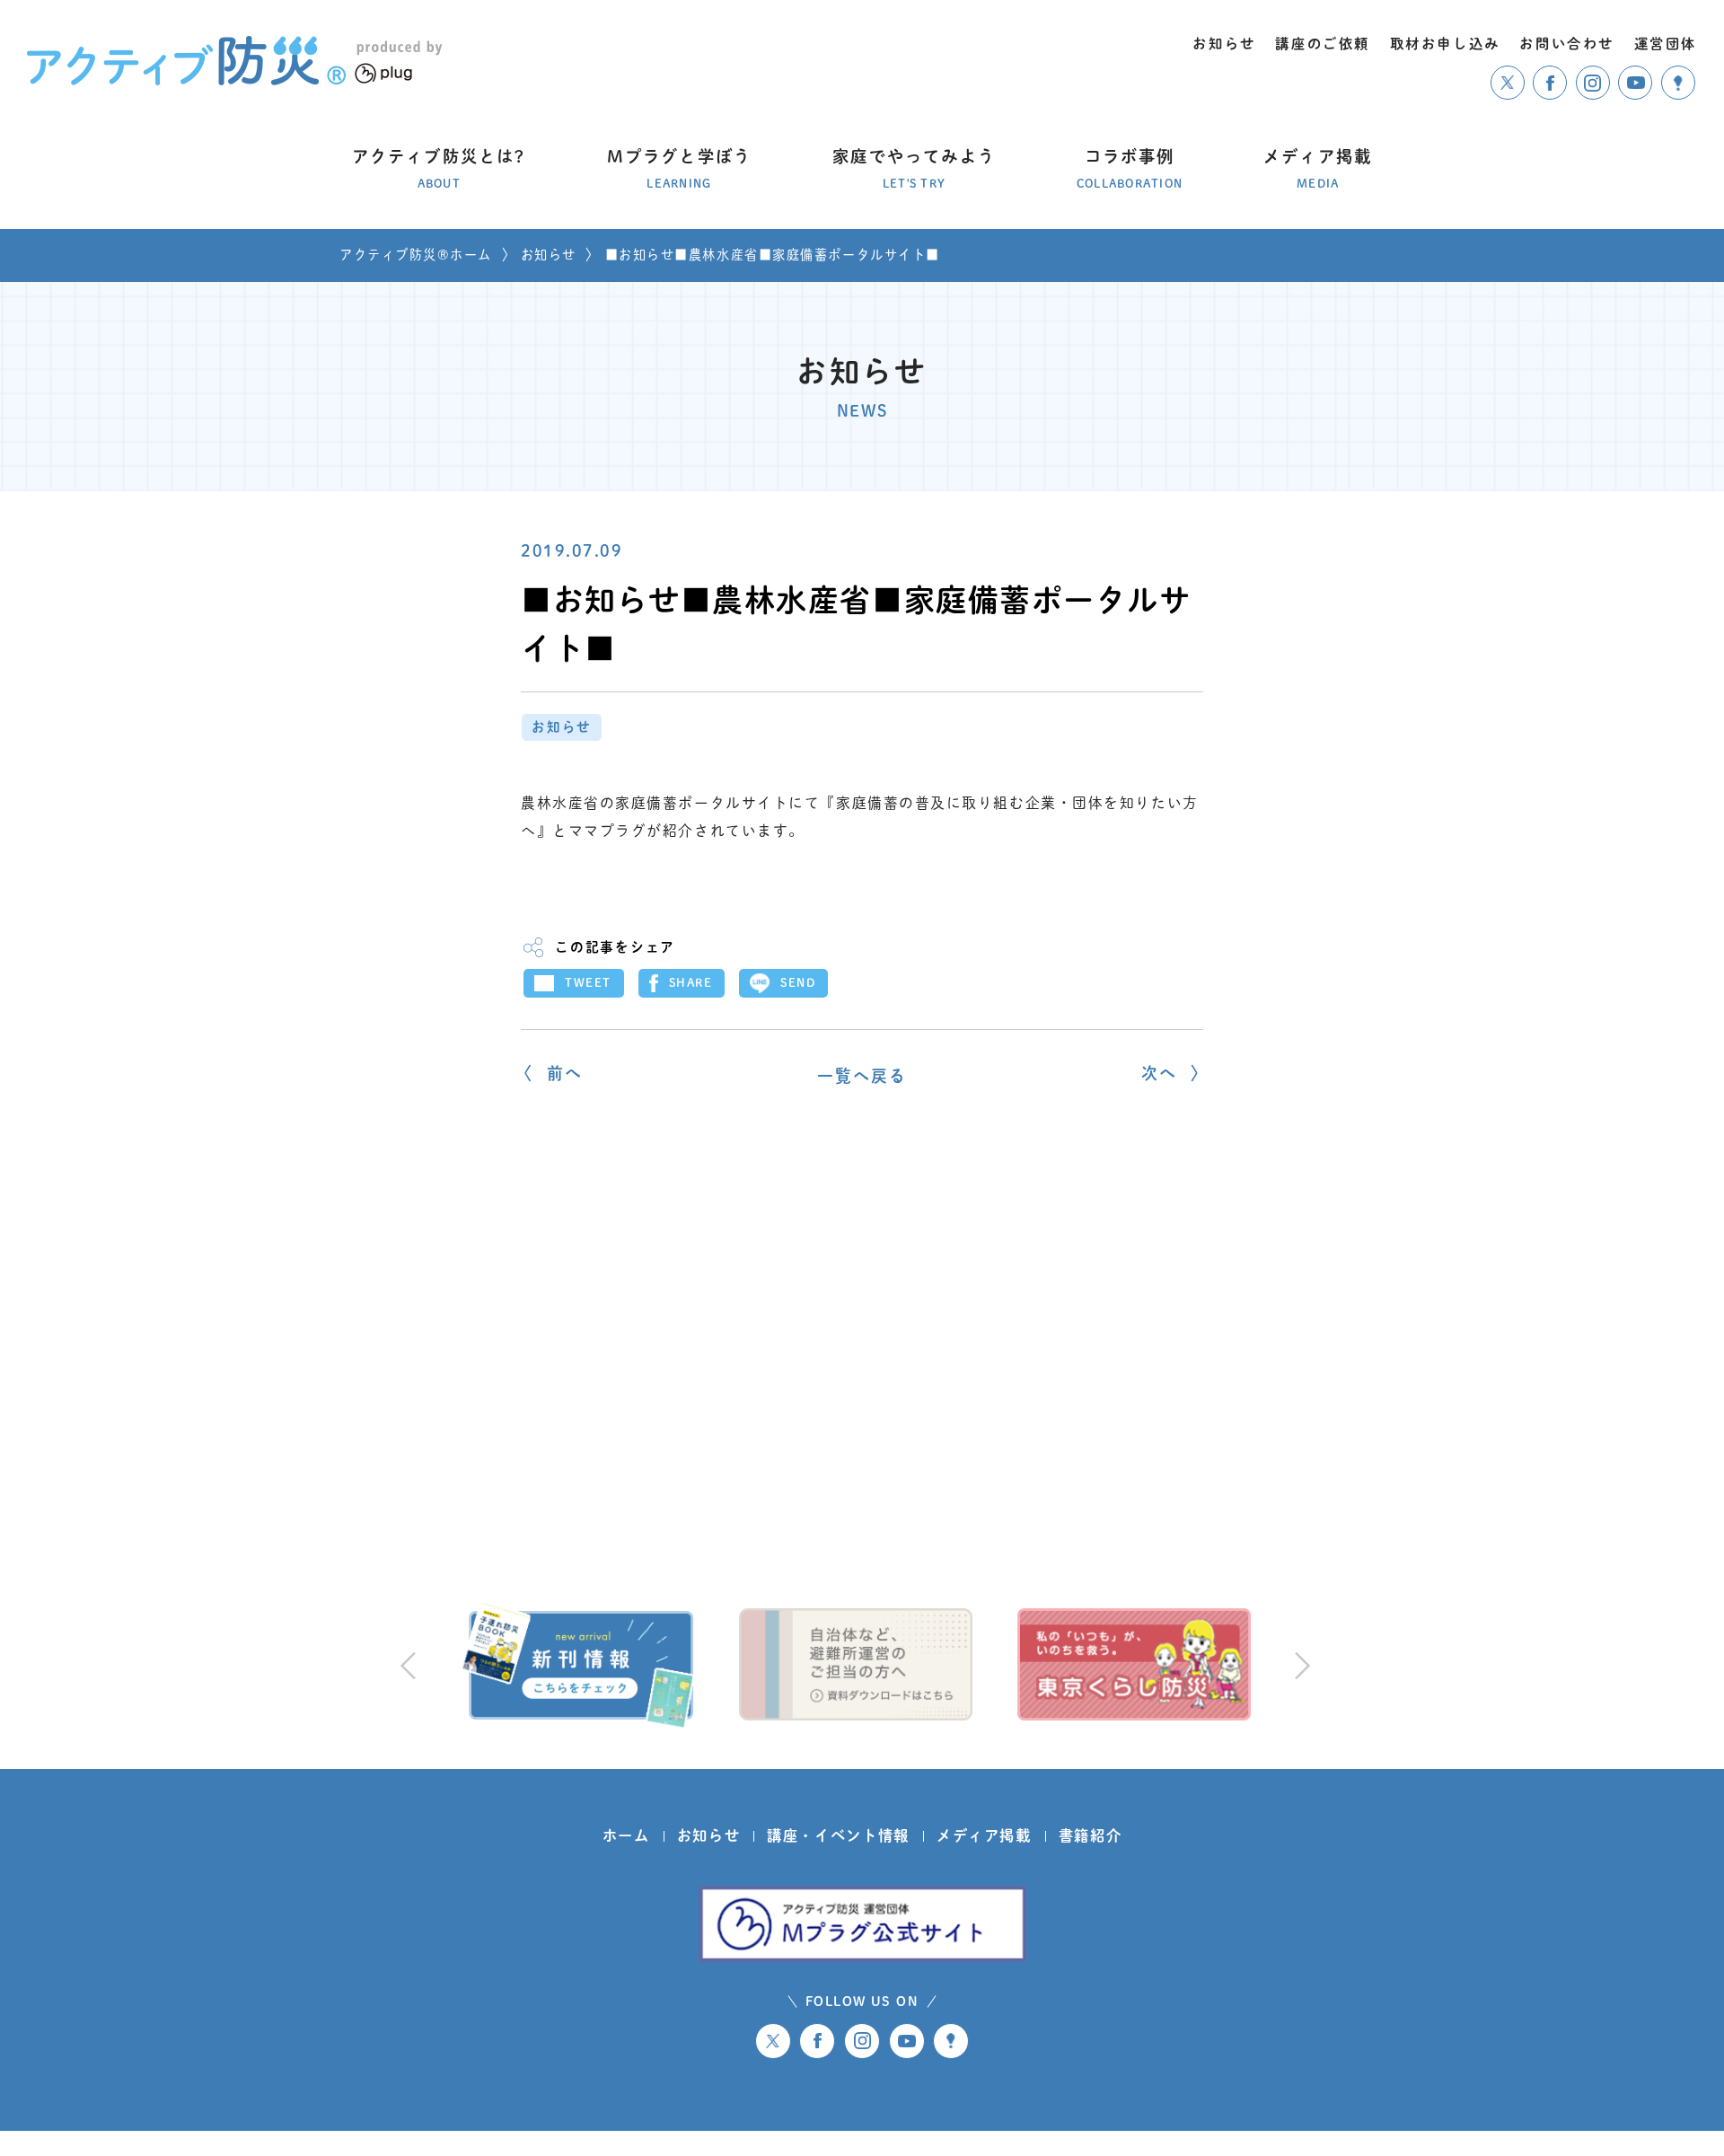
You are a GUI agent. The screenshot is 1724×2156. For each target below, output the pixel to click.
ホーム (626, 1835)
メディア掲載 (984, 1835)
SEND (798, 983)
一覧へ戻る (862, 1076)
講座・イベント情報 (838, 1835)
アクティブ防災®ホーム (416, 255)
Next (1299, 1665)
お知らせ (549, 255)
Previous (408, 1665)
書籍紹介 (1091, 1835)
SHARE (691, 983)
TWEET (588, 983)
